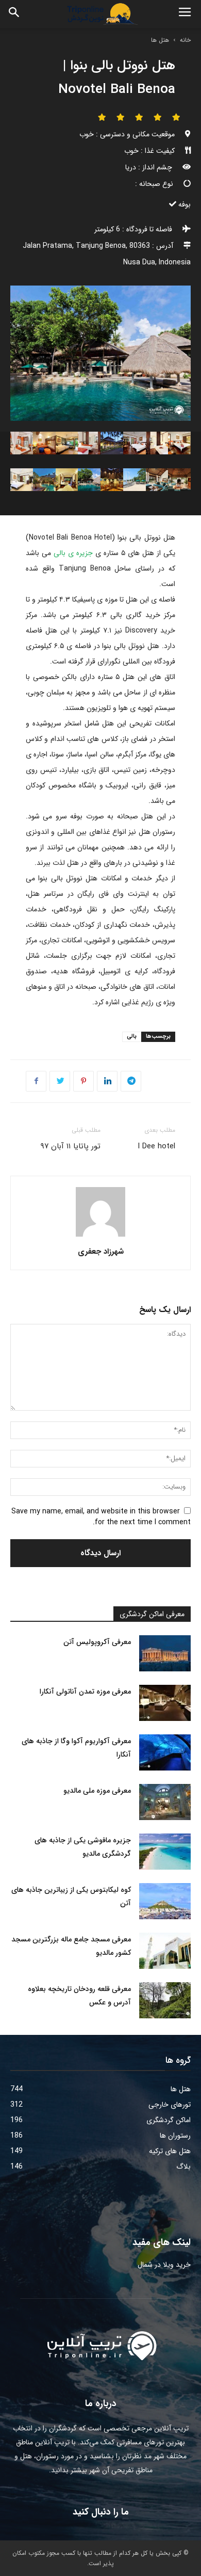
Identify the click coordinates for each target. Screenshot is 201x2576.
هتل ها (160, 40)
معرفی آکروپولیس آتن (97, 1642)
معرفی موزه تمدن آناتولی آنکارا (85, 1692)
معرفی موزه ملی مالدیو (97, 1791)
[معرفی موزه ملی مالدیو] (165, 1802)
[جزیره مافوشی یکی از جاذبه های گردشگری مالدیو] (165, 1852)
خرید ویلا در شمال (164, 2265)
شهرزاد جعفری (101, 1252)
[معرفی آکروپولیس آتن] (165, 1653)
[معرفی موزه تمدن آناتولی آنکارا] (165, 1703)
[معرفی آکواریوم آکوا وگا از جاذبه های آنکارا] (165, 1752)
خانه (185, 40)
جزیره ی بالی (72, 553)
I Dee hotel (156, 1146)
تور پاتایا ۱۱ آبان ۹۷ (70, 1146)
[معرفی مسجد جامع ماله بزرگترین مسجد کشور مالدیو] (165, 1951)
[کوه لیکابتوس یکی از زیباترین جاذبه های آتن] (165, 1901)
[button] (14, 14)
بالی (132, 1037)
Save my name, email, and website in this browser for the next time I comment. (101, 1517)
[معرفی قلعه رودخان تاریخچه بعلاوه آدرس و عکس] (165, 2000)
